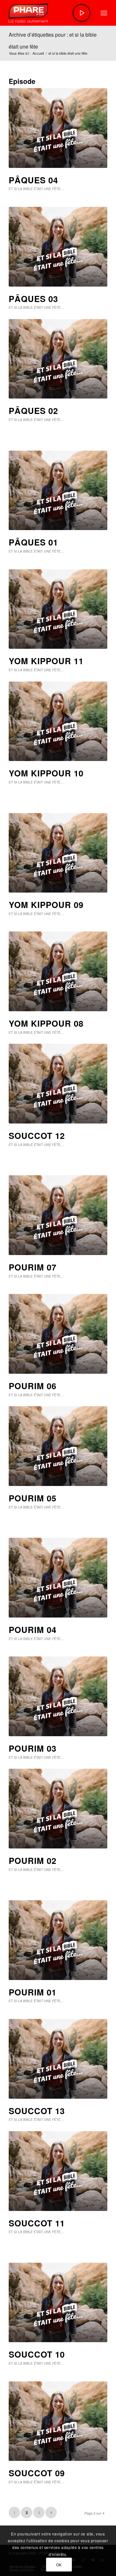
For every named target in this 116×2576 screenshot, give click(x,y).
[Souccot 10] (58, 2303)
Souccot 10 (37, 2354)
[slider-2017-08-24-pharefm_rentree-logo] (48, 13)
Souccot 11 (37, 2223)
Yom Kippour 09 (46, 905)
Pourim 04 (33, 1630)
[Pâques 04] (58, 128)
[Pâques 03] (58, 247)
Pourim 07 (33, 1267)
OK (59, 2565)
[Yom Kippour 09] (58, 853)
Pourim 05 (33, 1498)
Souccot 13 (37, 2111)
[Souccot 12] (58, 1084)
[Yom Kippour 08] (58, 971)
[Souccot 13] (58, 2059)
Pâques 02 (33, 411)
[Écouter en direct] (82, 13)
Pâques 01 (33, 542)
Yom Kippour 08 (46, 1023)
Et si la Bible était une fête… (36, 189)
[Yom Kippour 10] (58, 721)
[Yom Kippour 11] (58, 609)
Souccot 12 (37, 1136)
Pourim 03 (33, 1748)
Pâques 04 (33, 180)
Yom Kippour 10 (46, 773)
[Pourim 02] (58, 1809)
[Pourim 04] (58, 1578)
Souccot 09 (37, 2473)
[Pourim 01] (58, 1940)
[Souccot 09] (58, 2421)
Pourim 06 (33, 1386)
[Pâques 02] (58, 359)
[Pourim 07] (58, 1215)
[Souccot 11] (58, 2171)
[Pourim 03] (58, 1696)
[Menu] (104, 13)
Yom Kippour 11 (46, 661)
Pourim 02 (33, 1861)
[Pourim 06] (58, 1334)
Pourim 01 (33, 1992)
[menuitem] (104, 13)
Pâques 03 (33, 299)
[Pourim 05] (58, 1446)
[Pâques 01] (58, 490)
